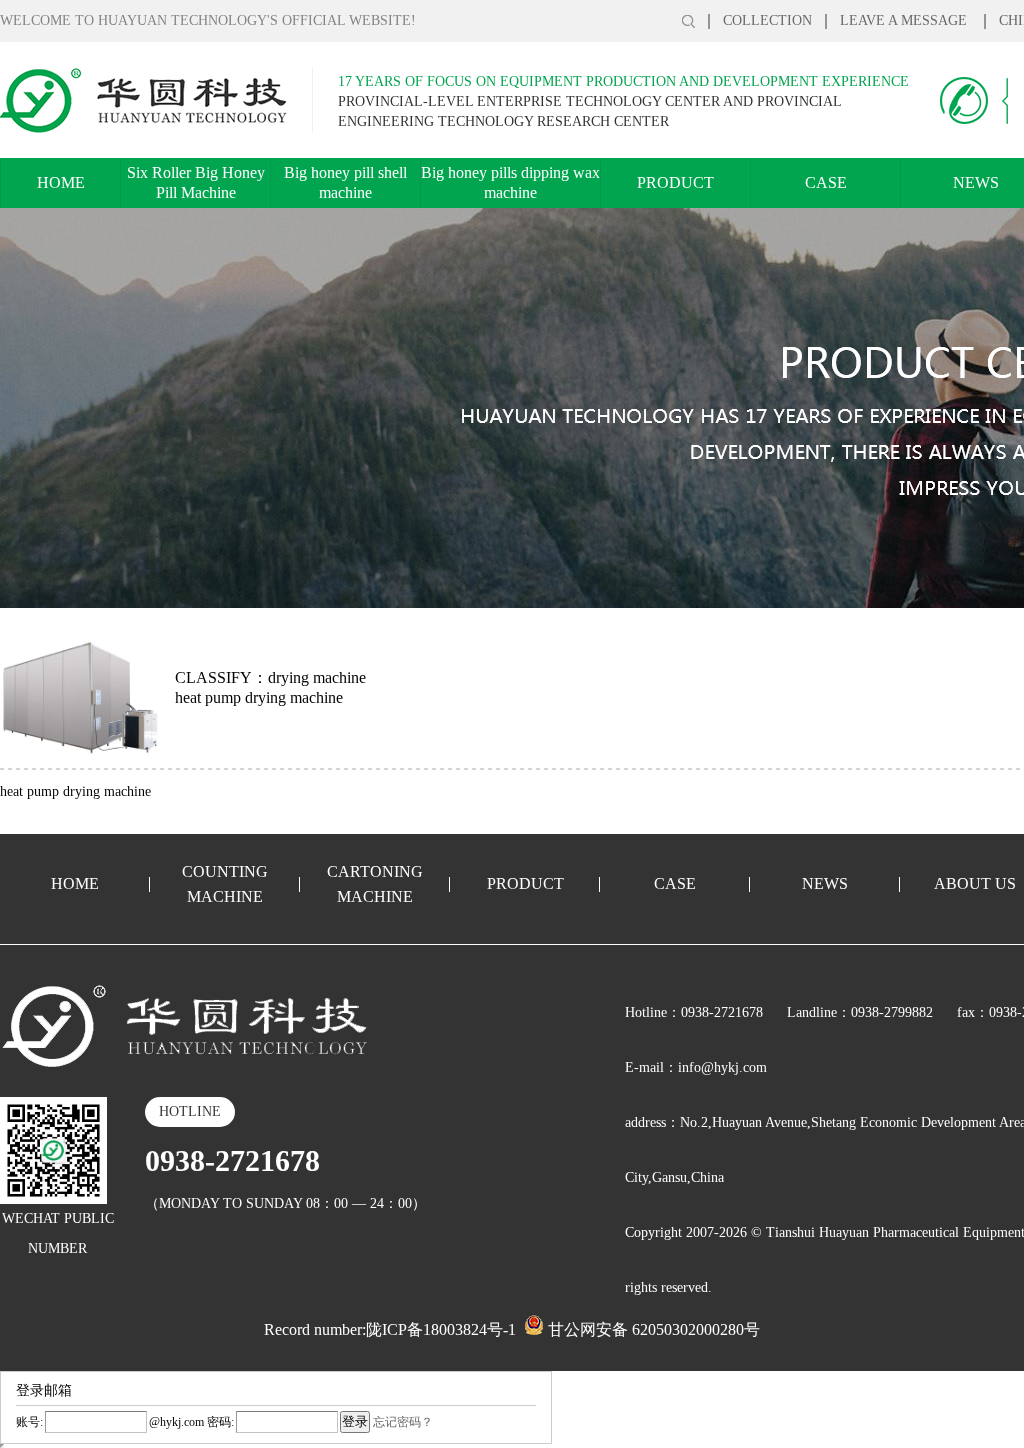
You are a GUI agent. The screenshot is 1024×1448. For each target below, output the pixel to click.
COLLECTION (767, 20)
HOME (61, 182)
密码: (219, 1422)
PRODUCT (675, 182)
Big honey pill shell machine (345, 182)
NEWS (825, 883)
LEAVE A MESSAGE (905, 20)
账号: (29, 1422)
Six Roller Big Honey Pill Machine (196, 182)
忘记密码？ (403, 1422)
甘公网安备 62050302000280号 (652, 1329)
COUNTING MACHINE (225, 884)
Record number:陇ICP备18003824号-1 (390, 1329)
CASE (826, 182)
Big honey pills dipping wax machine (510, 182)
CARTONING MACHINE (375, 884)
